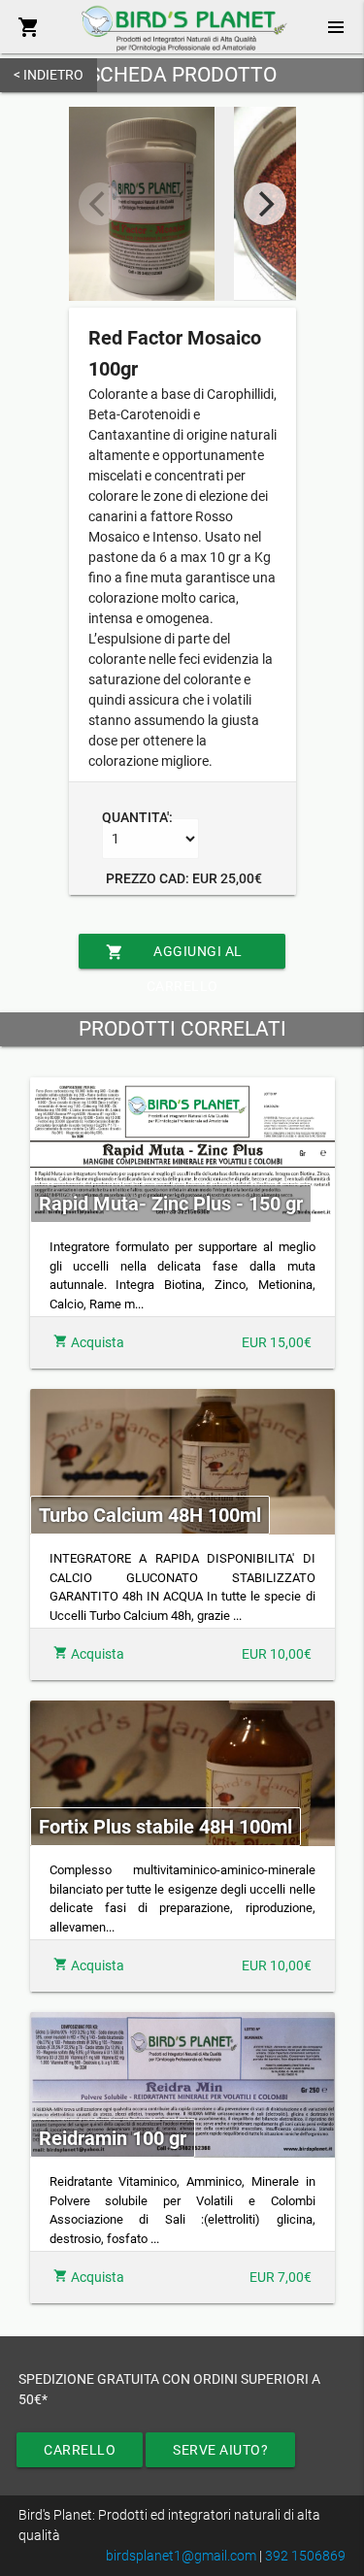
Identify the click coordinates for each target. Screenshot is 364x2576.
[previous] (100, 204)
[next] (265, 204)
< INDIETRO (49, 75)
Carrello (80, 2450)
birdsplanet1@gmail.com (181, 2556)
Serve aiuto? (220, 2450)
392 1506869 (305, 2556)
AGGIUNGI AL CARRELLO (174, 956)
